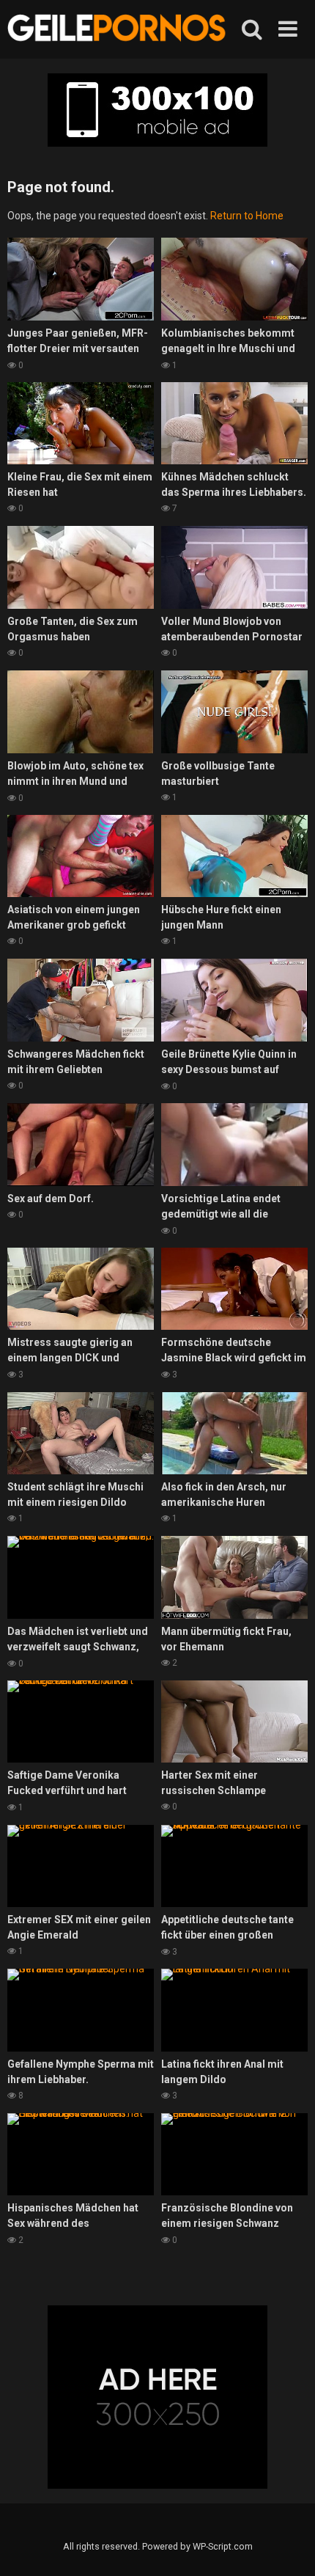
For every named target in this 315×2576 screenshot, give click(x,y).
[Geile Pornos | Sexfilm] (117, 29)
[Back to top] (288, 2546)
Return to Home (247, 216)
